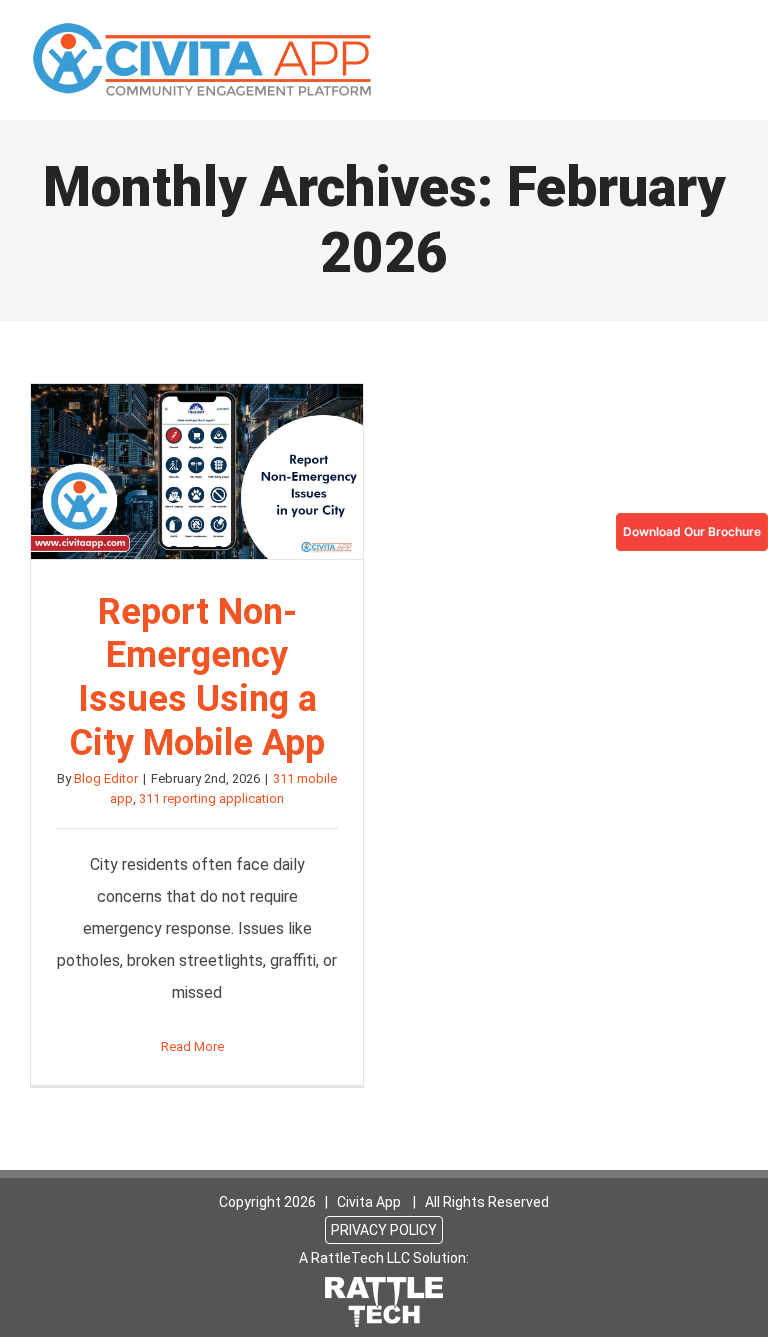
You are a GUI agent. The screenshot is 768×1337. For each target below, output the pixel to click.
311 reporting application (211, 798)
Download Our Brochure (692, 531)
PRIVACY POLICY (384, 1230)
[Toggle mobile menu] (730, 35)
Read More (192, 1046)
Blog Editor (106, 778)
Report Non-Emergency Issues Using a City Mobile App (197, 472)
